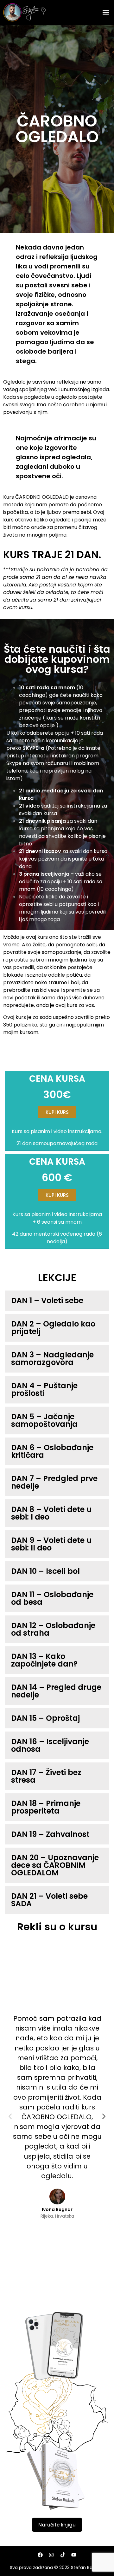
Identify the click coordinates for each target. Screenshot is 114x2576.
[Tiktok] (63, 2555)
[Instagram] (51, 2555)
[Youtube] (74, 2555)
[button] (106, 12)
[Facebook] (40, 2555)
